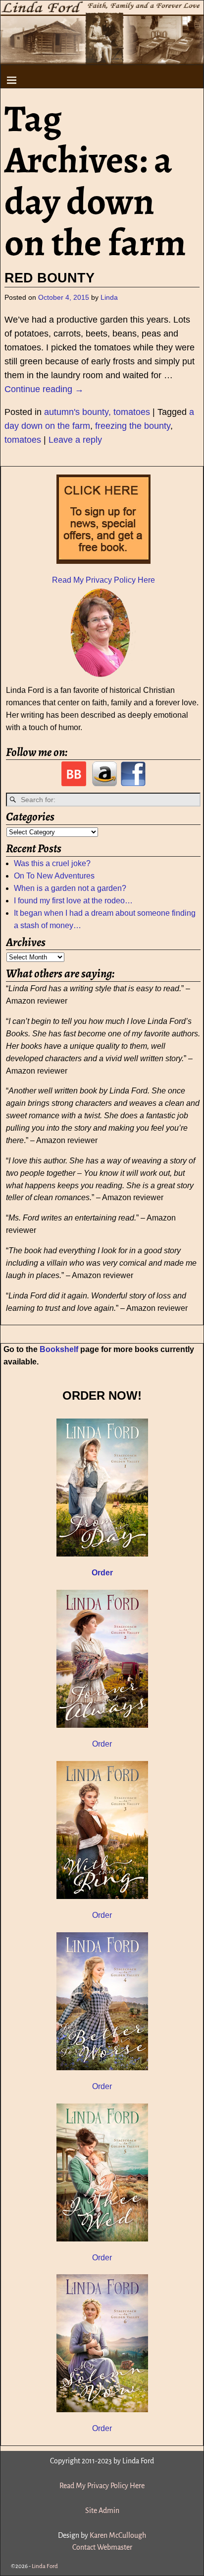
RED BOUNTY (50, 278)
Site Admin (102, 2510)
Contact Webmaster (102, 2547)
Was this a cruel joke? (52, 863)
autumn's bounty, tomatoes (97, 412)
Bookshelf (59, 1349)
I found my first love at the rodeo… (73, 901)
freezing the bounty (133, 426)
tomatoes (23, 440)
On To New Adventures (54, 876)
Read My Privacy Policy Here (103, 580)
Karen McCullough (118, 2535)
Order (102, 1744)
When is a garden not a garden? (70, 888)
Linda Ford (45, 2566)
